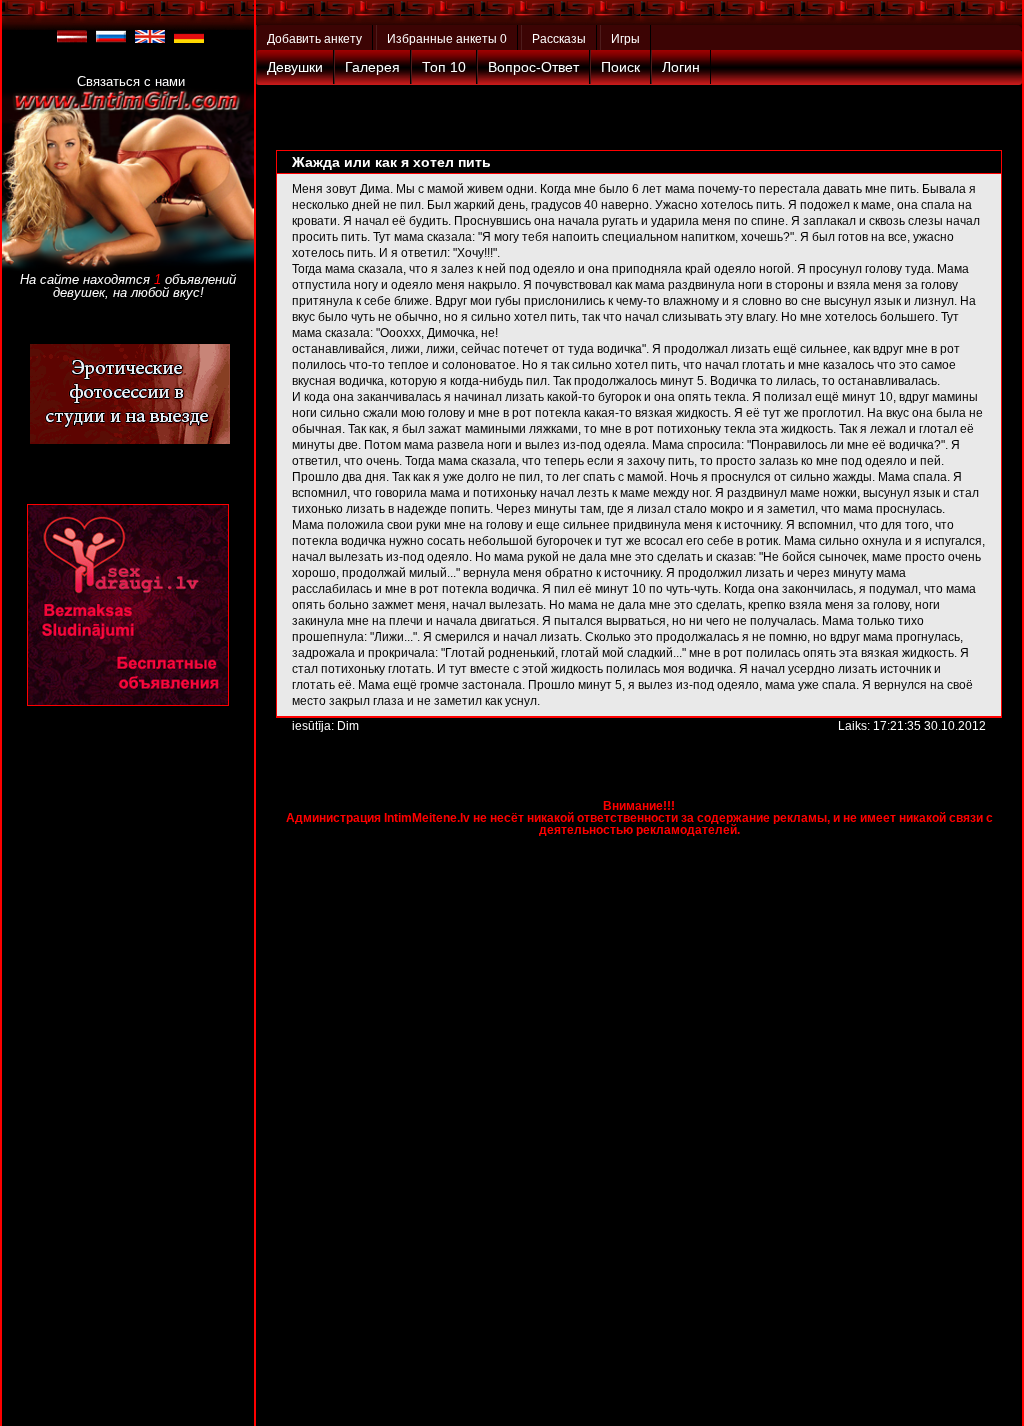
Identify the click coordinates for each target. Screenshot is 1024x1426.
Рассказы (559, 39)
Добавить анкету (314, 39)
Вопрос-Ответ (533, 67)
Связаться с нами (131, 81)
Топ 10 (444, 67)
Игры (625, 39)
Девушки (295, 67)
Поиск (620, 67)
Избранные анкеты (447, 39)
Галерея (372, 67)
